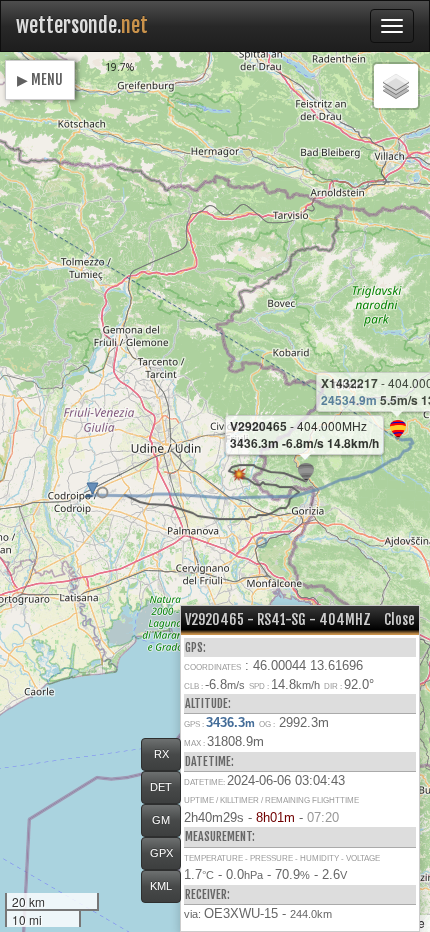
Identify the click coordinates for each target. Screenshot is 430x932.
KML (161, 886)
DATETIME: (209, 761)
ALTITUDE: (208, 703)
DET (161, 787)
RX (161, 754)
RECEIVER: (207, 894)
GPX (161, 853)
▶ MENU (40, 79)
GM (161, 820)
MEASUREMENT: (220, 836)
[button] (102, 492)
